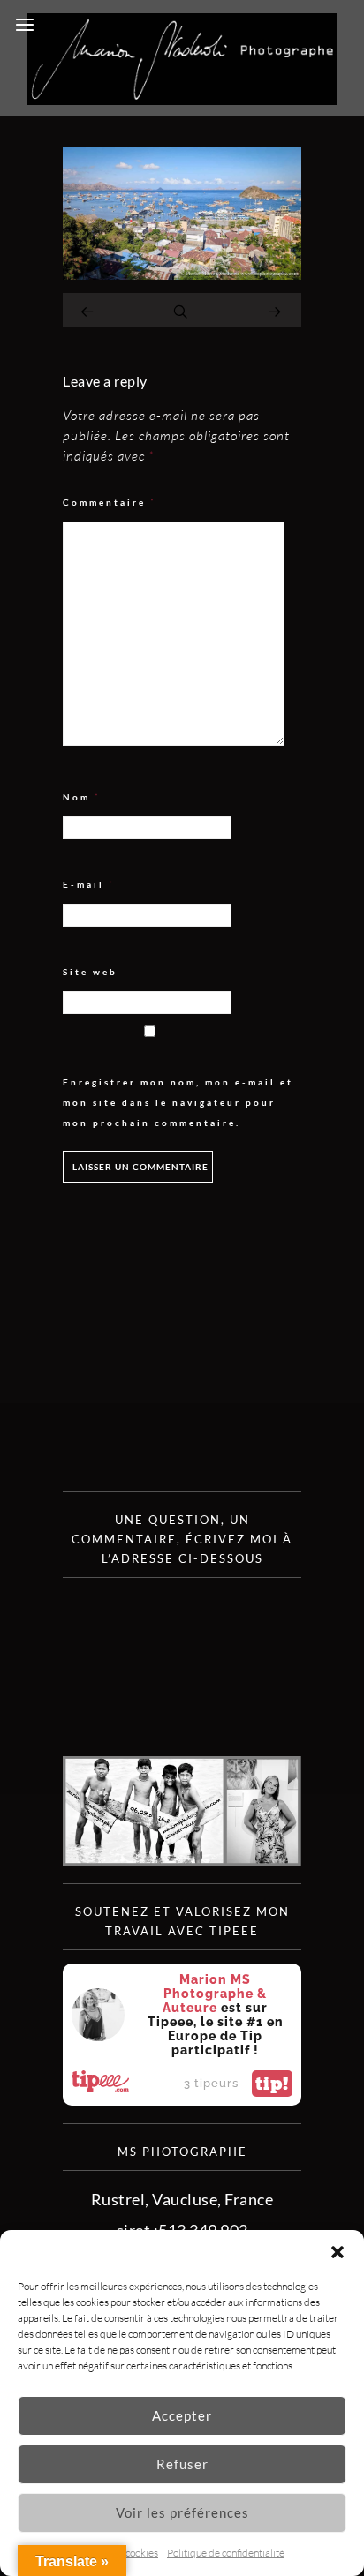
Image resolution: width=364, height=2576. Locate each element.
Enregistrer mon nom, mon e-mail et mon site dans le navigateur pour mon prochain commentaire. (178, 1102)
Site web (90, 972)
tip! (272, 2084)
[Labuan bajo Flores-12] (182, 274)
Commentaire (110, 503)
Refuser (182, 2464)
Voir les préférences (182, 2512)
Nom (82, 797)
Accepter (182, 2415)
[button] (337, 2252)
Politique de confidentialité (226, 2553)
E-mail (89, 885)
